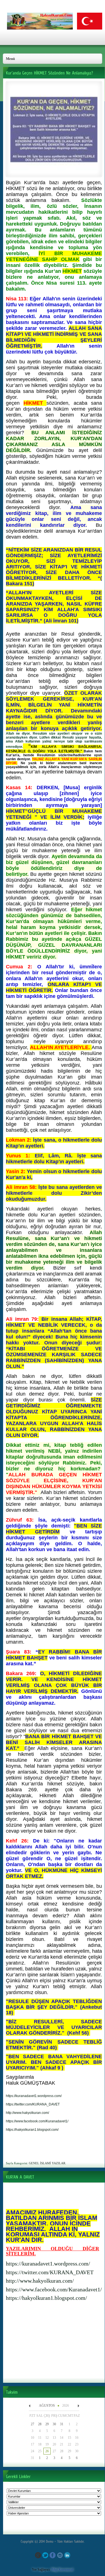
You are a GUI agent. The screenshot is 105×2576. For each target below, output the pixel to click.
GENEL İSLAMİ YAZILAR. (47, 2163)
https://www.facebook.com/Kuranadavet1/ (54, 2289)
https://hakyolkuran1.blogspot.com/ (46, 2298)
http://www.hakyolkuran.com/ (40, 2281)
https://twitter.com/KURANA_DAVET (50, 2272)
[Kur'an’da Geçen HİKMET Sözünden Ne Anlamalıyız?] (54, 172)
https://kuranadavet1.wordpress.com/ (48, 2264)
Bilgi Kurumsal (62, 2570)
